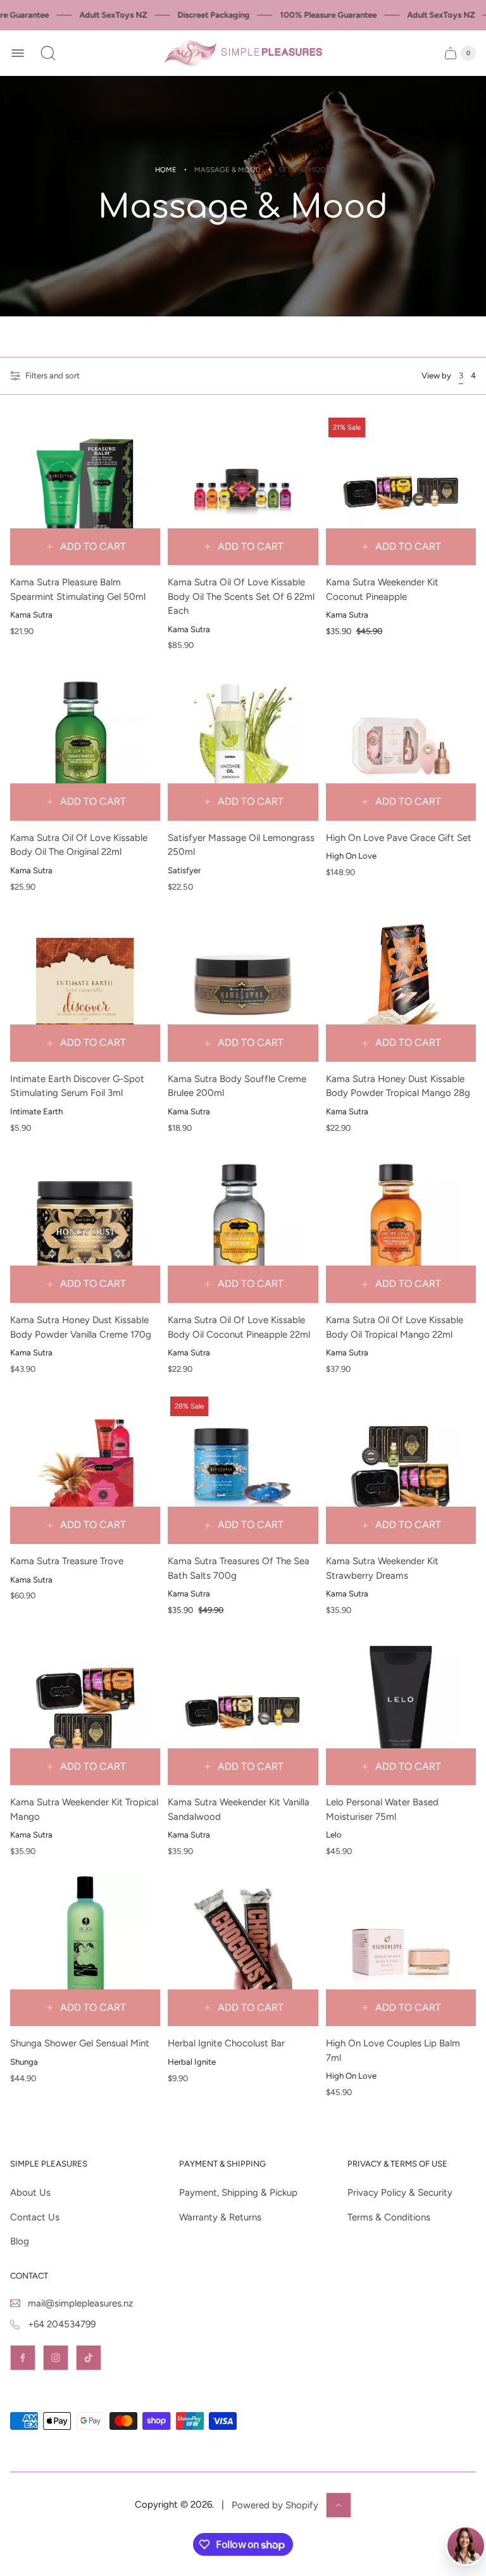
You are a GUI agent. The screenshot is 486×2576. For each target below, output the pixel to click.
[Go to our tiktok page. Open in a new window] (89, 2358)
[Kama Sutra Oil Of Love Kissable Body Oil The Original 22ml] (85, 745)
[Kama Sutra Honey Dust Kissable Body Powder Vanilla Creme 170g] (85, 1228)
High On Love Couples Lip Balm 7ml (393, 2050)
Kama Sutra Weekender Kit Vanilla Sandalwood (239, 1809)
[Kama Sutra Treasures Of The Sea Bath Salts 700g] (243, 1469)
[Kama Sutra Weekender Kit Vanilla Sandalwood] (243, 1710)
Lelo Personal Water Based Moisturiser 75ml (382, 1809)
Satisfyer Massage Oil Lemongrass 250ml (241, 845)
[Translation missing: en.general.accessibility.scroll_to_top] (339, 2505)
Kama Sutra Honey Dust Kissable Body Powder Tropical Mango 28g (398, 1086)
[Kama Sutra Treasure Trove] (85, 1469)
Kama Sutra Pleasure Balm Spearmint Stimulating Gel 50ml (78, 589)
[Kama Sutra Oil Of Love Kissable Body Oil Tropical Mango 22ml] (401, 1228)
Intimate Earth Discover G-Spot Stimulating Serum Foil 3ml (77, 1086)
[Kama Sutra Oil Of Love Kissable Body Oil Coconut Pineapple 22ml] (243, 1228)
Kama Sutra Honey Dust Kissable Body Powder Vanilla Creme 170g (81, 1327)
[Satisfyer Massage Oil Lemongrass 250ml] (243, 745)
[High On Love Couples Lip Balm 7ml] (401, 1951)
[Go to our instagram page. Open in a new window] (56, 2358)
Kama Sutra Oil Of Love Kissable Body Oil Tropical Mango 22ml (395, 1327)
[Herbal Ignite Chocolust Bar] (243, 1951)
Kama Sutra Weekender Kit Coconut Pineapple (382, 589)
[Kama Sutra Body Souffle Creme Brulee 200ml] (243, 987)
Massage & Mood (227, 170)
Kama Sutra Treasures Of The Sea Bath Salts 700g (239, 1568)
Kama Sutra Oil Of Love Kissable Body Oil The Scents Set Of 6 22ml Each (241, 596)
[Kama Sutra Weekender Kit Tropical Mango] (85, 1710)
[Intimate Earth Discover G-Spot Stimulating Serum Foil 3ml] (85, 987)
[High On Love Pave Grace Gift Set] (401, 745)
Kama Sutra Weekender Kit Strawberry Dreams (382, 1568)
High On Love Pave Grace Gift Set (399, 838)
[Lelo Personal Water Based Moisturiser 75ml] (401, 1710)
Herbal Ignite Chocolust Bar (226, 2043)
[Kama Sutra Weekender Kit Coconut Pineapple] (401, 490)
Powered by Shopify (275, 2505)
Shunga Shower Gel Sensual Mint (80, 2043)
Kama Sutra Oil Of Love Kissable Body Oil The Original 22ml (79, 845)
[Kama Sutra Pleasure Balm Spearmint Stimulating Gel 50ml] (85, 490)
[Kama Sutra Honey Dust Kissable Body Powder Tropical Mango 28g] (401, 987)
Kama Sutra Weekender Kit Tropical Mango (84, 1809)
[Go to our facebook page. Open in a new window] (23, 2358)
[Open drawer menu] (18, 53)
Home (166, 170)
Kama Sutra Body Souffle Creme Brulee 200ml (237, 1086)
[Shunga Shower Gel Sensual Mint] (85, 1951)
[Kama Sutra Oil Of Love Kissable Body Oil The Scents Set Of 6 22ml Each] (243, 490)
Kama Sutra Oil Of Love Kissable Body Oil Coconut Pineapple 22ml (239, 1327)
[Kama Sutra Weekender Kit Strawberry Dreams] (401, 1469)
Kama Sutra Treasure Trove (67, 1561)
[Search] (48, 53)
